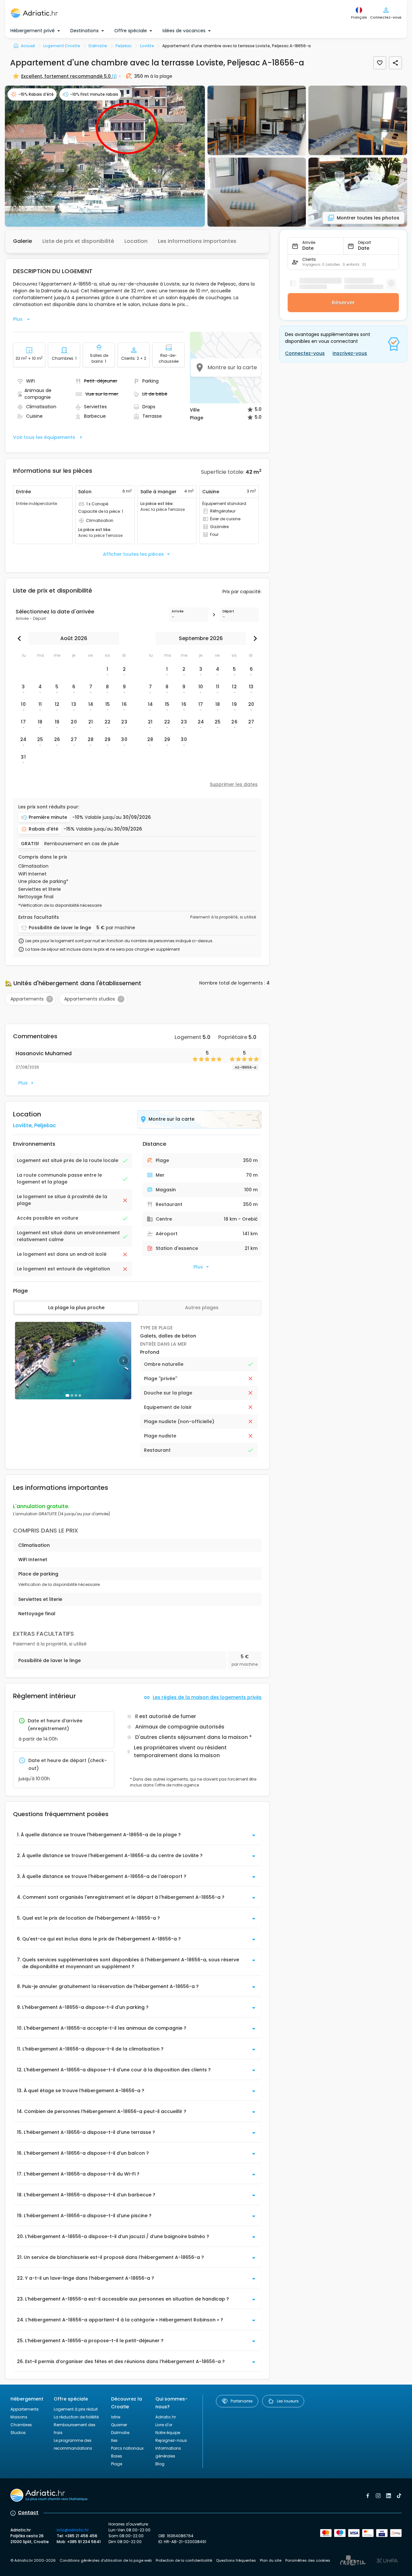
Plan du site (271, 2560)
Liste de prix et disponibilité (78, 241)
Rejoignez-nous (171, 2440)
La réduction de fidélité (76, 2417)
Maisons (19, 2417)
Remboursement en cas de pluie (82, 844)
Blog (160, 2464)
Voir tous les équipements (44, 437)
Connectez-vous (305, 353)
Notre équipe (168, 2433)
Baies (117, 2456)
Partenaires (242, 2401)
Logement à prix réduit (76, 2409)
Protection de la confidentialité (184, 2560)
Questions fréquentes (236, 2560)
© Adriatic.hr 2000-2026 (33, 2560)
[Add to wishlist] (380, 63)
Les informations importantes (197, 241)
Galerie (22, 241)
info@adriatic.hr (73, 2530)
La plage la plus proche (76, 1308)
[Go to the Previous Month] (21, 638)
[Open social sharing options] (395, 63)
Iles (114, 2440)
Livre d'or (164, 2425)
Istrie (116, 2417)
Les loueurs (288, 2401)
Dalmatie (120, 2433)
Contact (28, 2513)
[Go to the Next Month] (254, 638)
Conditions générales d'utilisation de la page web (106, 2560)
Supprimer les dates (234, 784)
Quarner (119, 2425)
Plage (117, 2464)
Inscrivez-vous (350, 353)
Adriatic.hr (166, 2417)
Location (136, 241)
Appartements (25, 2409)
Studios (18, 2433)
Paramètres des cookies (308, 2560)
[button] (105, 156)
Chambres (21, 2425)
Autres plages (202, 1308)
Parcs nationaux (127, 2448)
